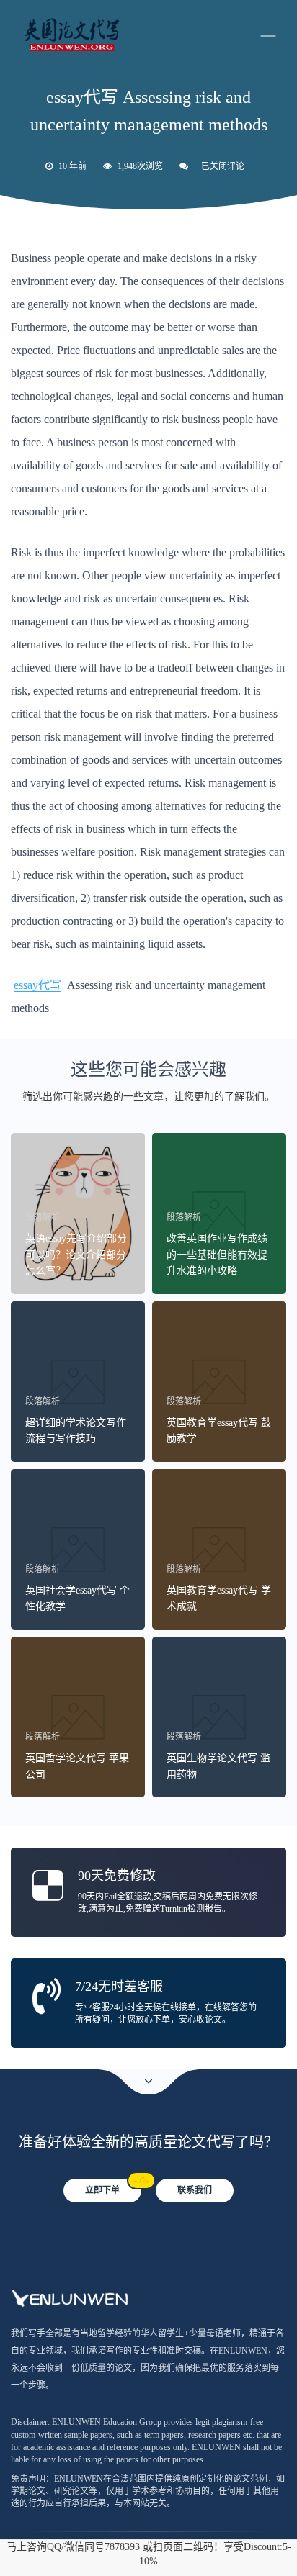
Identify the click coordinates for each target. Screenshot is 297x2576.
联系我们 (195, 2190)
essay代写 (37, 985)
